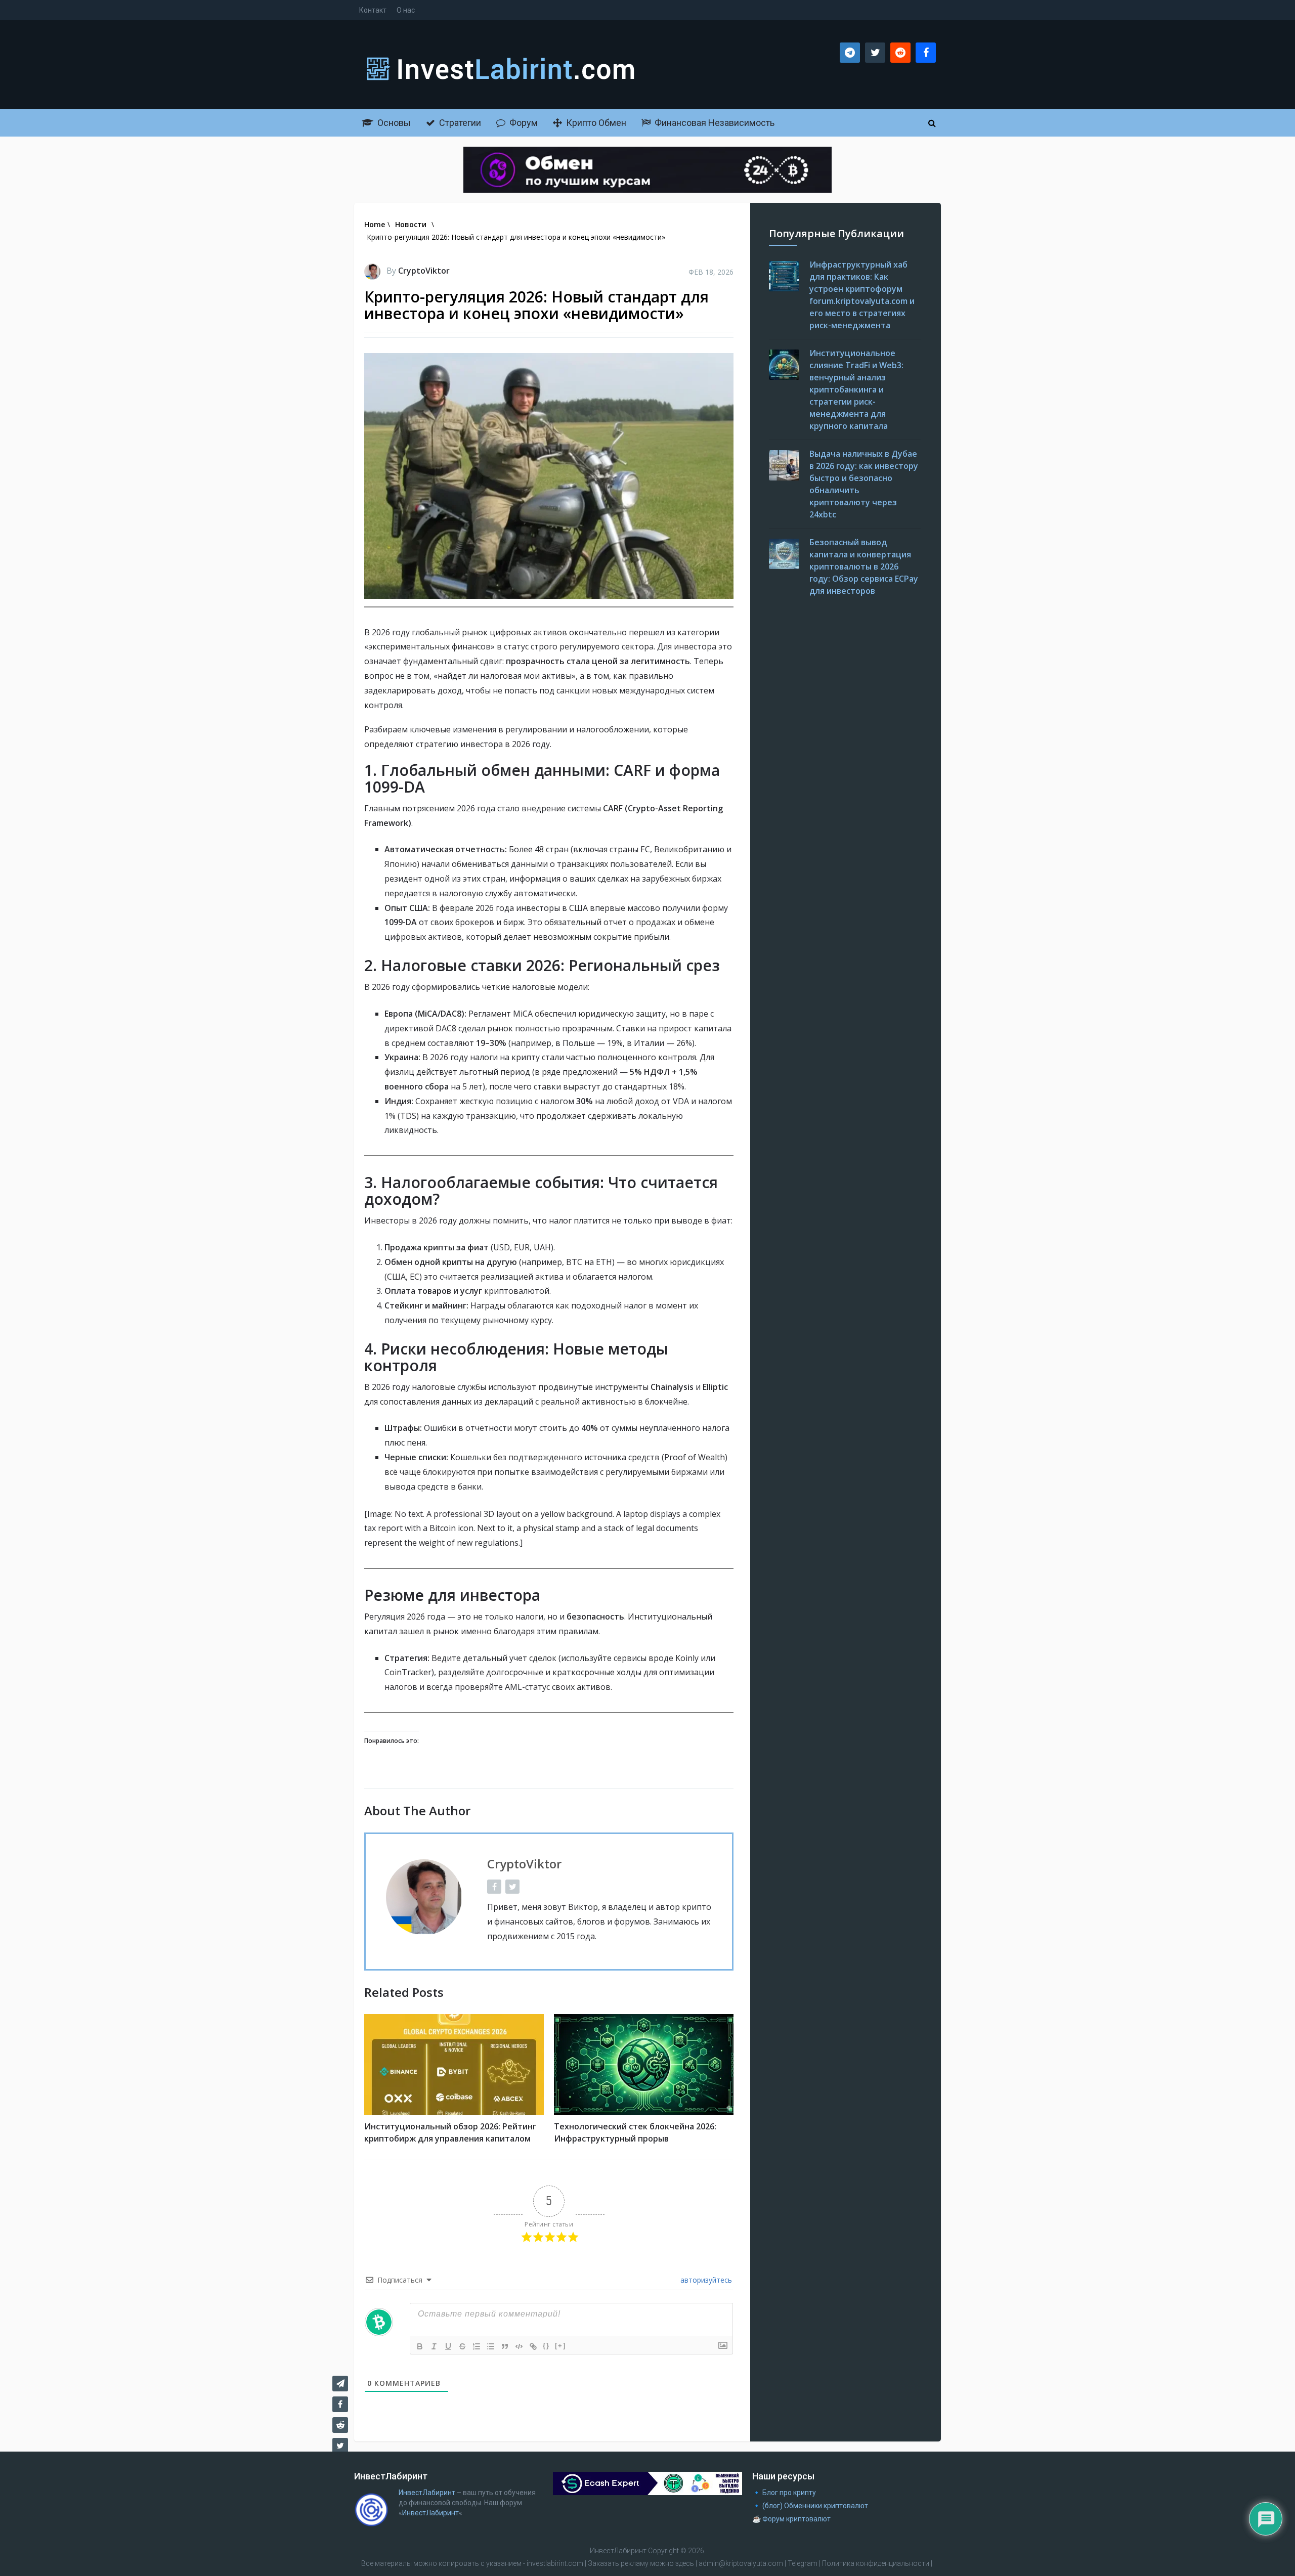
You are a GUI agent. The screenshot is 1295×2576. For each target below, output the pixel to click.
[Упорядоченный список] (477, 2346)
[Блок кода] (519, 2346)
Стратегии (459, 123)
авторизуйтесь (705, 2280)
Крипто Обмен (595, 123)
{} (546, 2346)
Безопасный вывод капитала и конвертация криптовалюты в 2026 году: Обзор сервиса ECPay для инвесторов (864, 566)
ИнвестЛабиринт (427, 2493)
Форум (523, 123)
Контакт (373, 10)
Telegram (803, 2563)
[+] (560, 2346)
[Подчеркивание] (448, 2346)
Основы (393, 123)
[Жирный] (420, 2346)
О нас (406, 10)
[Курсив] (434, 2346)
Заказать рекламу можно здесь (642, 2563)
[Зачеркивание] (462, 2346)
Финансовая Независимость (714, 123)
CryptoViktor (424, 271)
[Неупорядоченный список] (491, 2346)
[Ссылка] (533, 2346)
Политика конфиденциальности (876, 2563)
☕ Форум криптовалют (791, 2519)
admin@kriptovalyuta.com (741, 2563)
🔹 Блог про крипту (784, 2493)
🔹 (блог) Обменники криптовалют (810, 2506)
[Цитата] (505, 2346)
